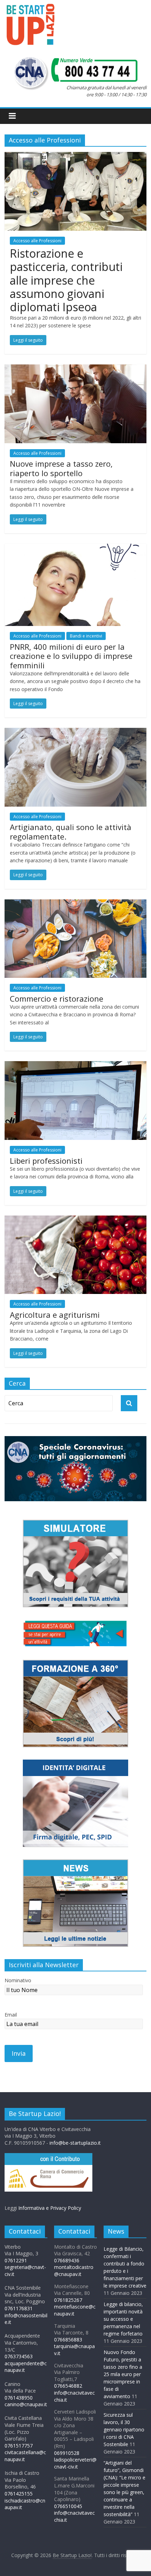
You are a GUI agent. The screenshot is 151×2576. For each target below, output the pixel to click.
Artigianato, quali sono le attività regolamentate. (71, 831)
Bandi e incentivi (86, 636)
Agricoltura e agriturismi (55, 1315)
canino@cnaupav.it (26, 2404)
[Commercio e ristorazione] (75, 904)
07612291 (16, 2260)
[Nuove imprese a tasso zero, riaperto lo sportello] (75, 369)
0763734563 (19, 2356)
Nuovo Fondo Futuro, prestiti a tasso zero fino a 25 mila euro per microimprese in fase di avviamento (123, 2374)
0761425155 (19, 2494)
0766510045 (68, 2506)
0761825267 (68, 2300)
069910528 (67, 2453)
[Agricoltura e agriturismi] (75, 1220)
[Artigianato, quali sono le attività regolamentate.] (75, 732)
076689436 (67, 2260)
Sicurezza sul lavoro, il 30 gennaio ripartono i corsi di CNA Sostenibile (124, 2429)
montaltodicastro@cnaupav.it (74, 2271)
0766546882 (68, 2386)
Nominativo (18, 1980)
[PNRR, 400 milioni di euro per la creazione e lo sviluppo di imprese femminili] (75, 548)
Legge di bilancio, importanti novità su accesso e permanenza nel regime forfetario (123, 2319)
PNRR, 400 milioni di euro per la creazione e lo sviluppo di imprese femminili (71, 656)
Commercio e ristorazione (57, 998)
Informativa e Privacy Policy (50, 2208)
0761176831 (19, 2308)
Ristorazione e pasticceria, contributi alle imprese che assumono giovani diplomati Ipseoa (66, 280)
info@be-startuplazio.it (75, 2143)
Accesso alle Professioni (37, 241)
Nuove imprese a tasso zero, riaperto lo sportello (61, 468)
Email (11, 2015)
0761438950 (19, 2398)
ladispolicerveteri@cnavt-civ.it (75, 2463)
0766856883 (68, 2340)
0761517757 (19, 2446)
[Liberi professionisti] (75, 1065)
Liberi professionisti (46, 1161)
